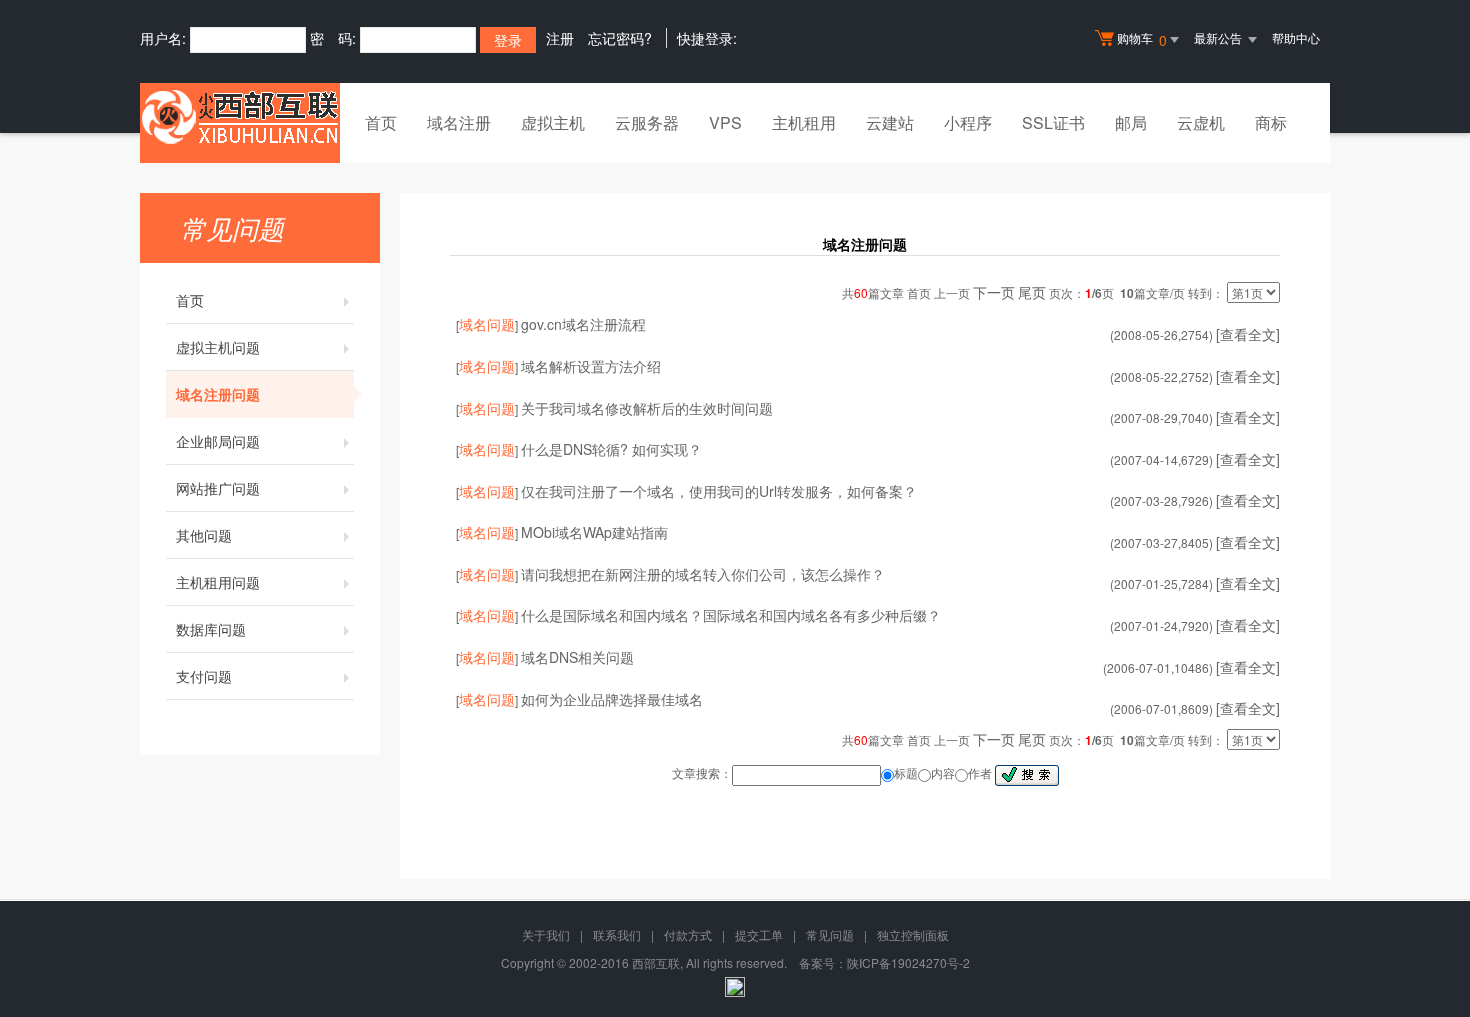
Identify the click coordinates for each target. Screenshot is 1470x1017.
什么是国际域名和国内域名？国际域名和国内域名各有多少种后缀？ (731, 615)
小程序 (968, 122)
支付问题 (204, 676)
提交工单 (759, 934)
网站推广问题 (218, 488)
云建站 (890, 122)
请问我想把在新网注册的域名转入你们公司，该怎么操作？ (703, 574)
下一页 (994, 292)
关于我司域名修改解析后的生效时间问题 (647, 408)
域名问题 (487, 324)
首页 (381, 122)
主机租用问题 (218, 582)
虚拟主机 (553, 122)
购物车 (1142, 39)
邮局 (1131, 122)
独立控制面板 (913, 934)
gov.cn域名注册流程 (583, 324)
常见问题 (830, 934)
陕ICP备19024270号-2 (908, 962)
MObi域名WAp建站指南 (594, 532)
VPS (725, 122)
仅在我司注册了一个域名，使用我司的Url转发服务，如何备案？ (719, 491)
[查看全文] (1248, 334)
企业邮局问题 (218, 441)
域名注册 (459, 122)
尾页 (1032, 292)
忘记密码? (620, 38)
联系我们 (617, 934)
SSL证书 (1053, 122)
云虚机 (1201, 122)
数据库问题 (211, 629)
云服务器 (647, 122)
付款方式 (688, 934)
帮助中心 (1296, 37)
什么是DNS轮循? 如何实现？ (611, 449)
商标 (1271, 122)
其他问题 (204, 535)
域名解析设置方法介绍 (591, 366)
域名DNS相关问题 (577, 657)
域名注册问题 (218, 394)
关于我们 (546, 934)
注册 (560, 38)
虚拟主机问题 (218, 347)
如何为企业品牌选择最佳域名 (612, 699)
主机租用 (804, 122)
